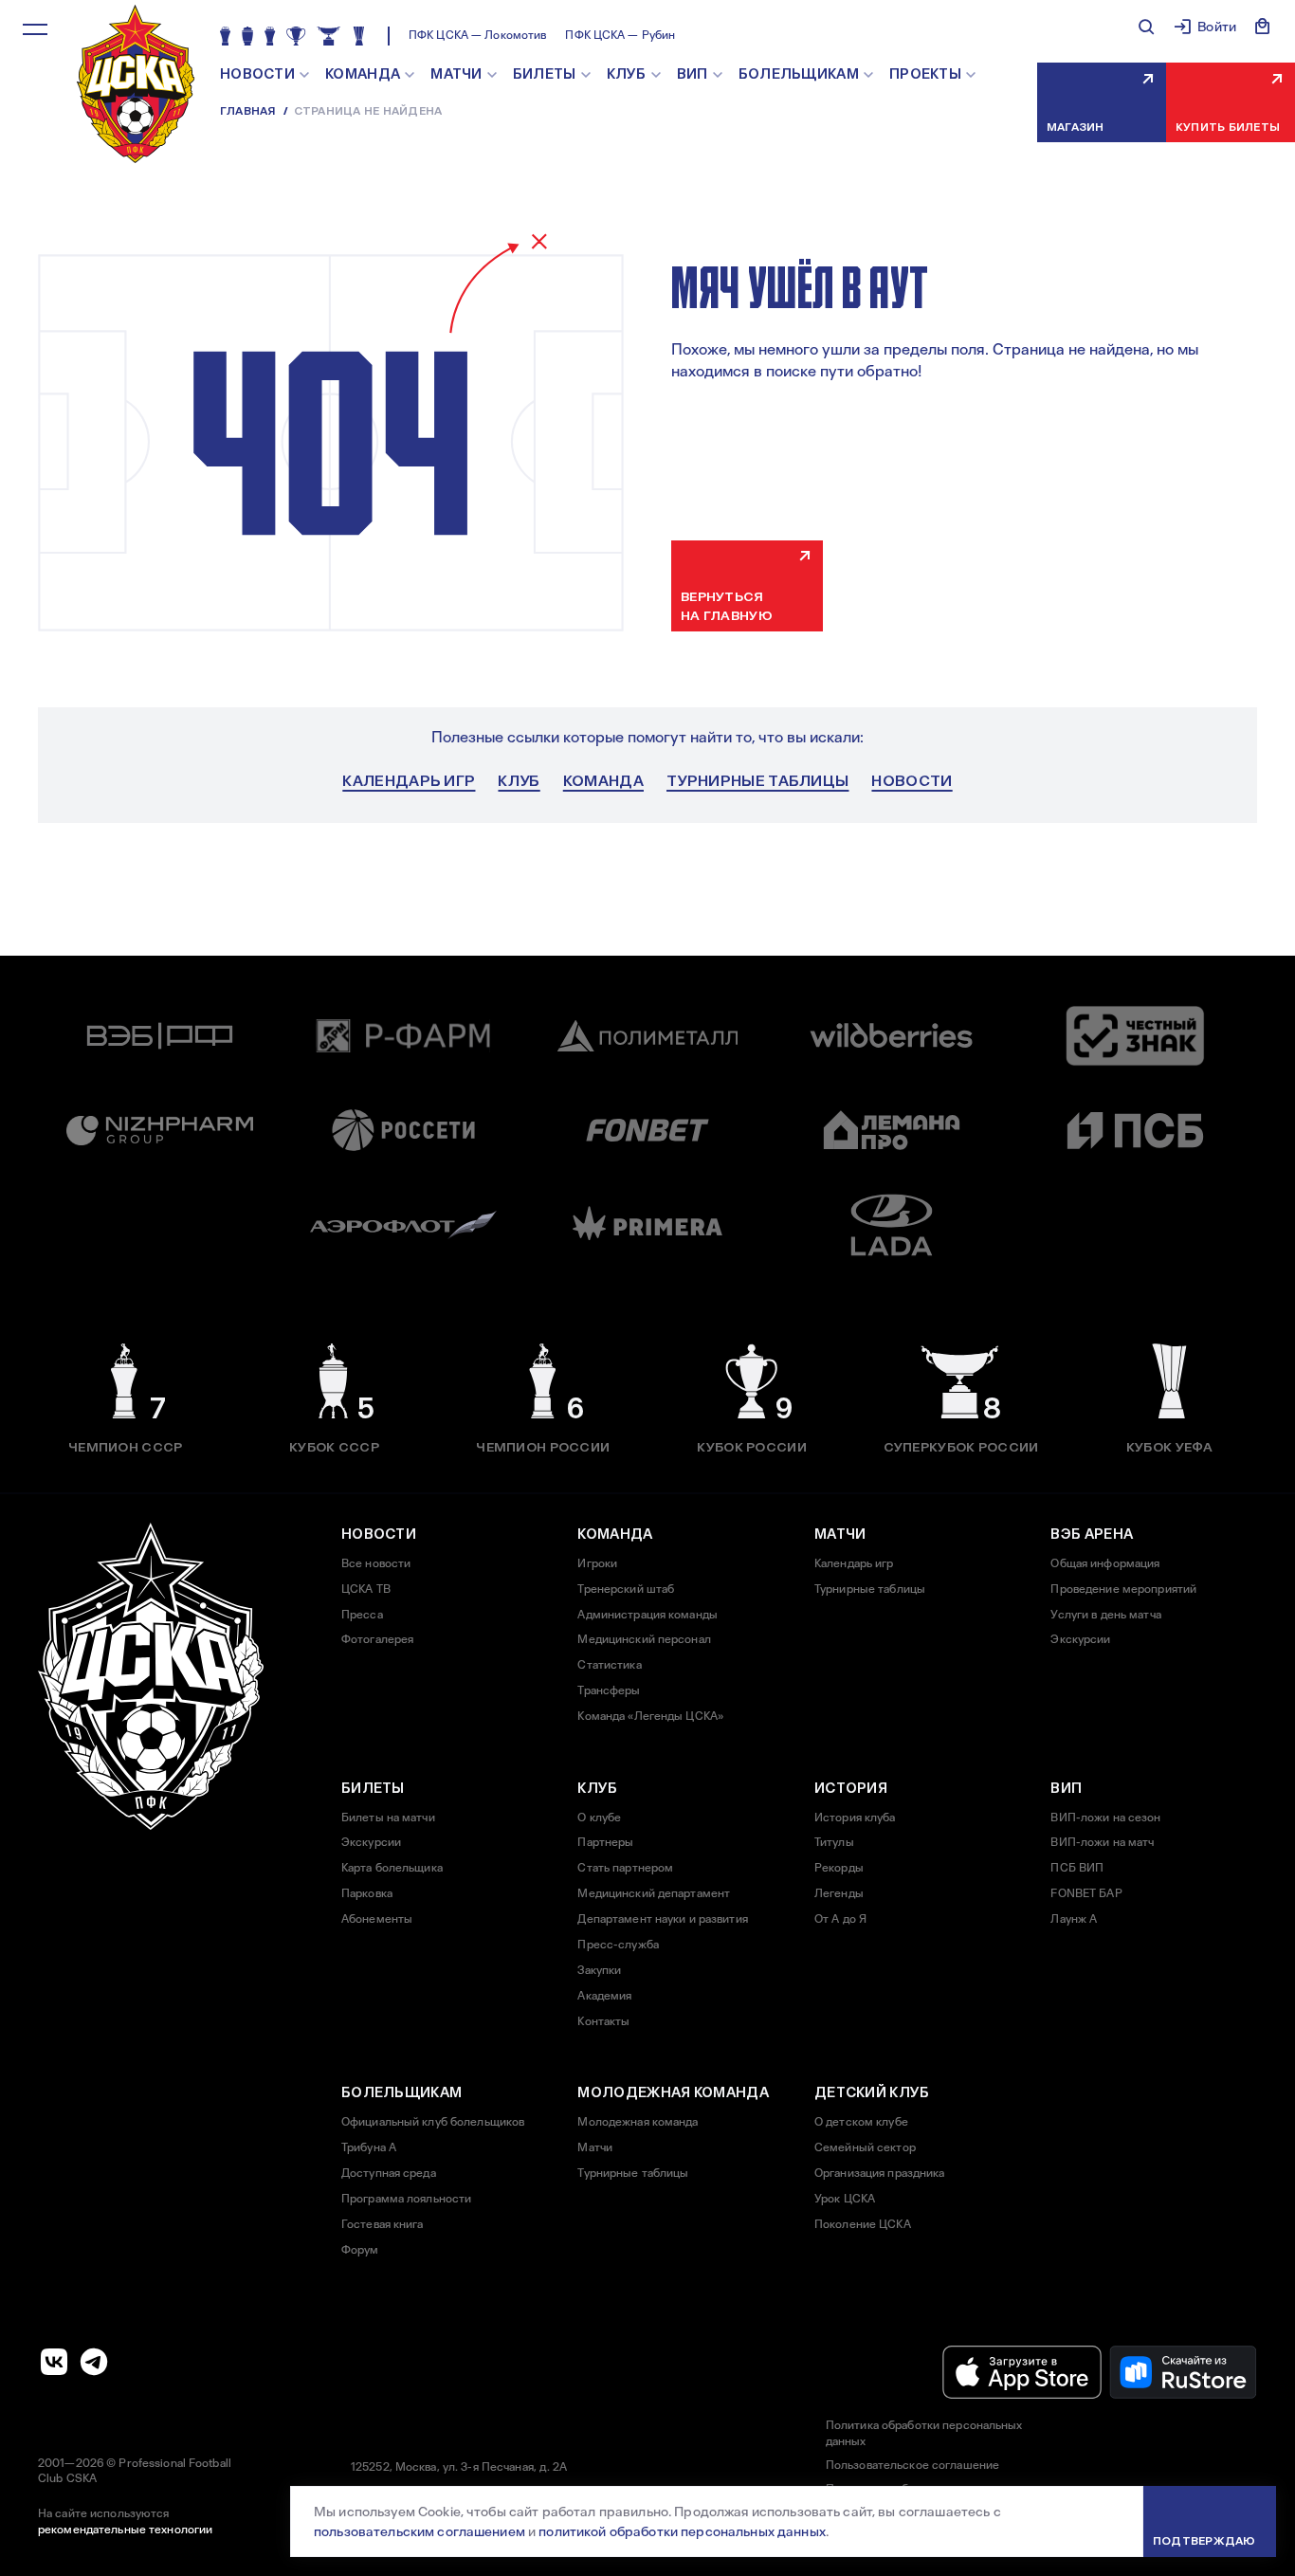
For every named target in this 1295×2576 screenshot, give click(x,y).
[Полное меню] (35, 29)
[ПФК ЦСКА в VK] (54, 2362)
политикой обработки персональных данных (682, 2531)
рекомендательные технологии (125, 2530)
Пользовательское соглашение (912, 2465)
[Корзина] (1263, 27)
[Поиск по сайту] (1146, 27)
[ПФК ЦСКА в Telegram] (94, 2362)
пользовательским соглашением (420, 2531)
